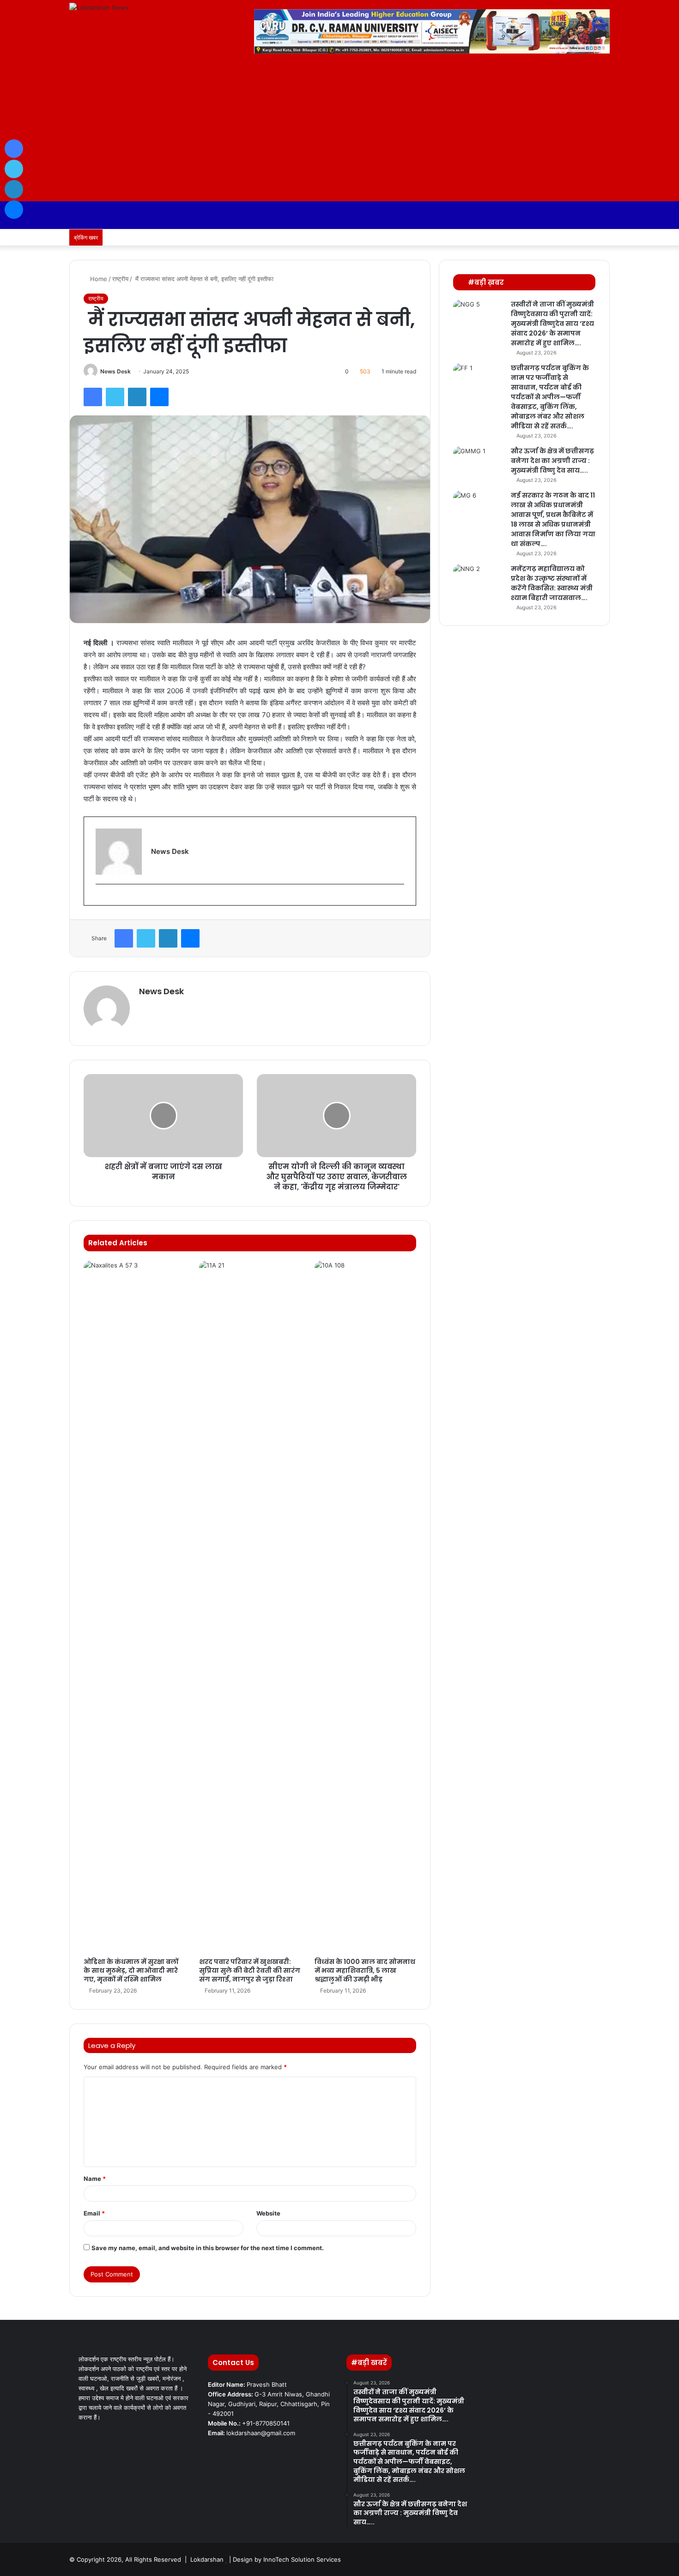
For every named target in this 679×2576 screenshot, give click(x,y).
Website (268, 2213)
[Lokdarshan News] (99, 7)
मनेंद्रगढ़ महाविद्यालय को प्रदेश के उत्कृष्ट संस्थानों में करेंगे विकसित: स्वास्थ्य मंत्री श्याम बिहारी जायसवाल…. (552, 583)
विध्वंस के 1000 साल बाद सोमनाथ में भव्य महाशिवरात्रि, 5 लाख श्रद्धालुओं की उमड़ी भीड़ (365, 1970)
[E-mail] (100, 899)
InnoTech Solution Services (302, 2559)
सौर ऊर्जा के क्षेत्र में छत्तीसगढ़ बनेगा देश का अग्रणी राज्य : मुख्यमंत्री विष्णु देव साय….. (552, 461)
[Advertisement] (339, 132)
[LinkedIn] (137, 397)
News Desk (115, 371)
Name (95, 2179)
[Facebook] (93, 397)
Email (94, 2213)
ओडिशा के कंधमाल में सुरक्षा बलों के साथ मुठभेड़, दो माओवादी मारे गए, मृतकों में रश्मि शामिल (131, 1970)
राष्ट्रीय (120, 279)
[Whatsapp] (589, 237)
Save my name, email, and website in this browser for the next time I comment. (208, 2248)
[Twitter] (115, 397)
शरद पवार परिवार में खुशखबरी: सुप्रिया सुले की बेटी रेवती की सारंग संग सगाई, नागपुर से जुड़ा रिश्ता (250, 1970)
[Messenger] (159, 397)
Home (98, 279)
